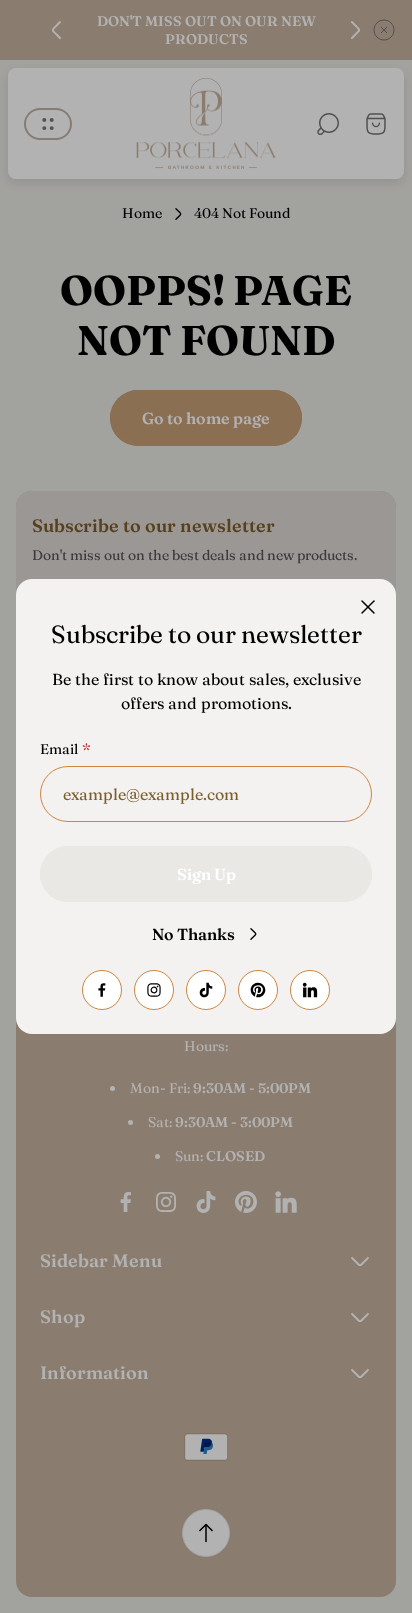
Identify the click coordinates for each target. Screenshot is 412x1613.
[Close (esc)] (368, 607)
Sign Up (206, 874)
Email (59, 749)
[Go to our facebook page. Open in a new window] (102, 990)
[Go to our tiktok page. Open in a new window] (206, 990)
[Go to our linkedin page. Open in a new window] (310, 990)
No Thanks (193, 934)
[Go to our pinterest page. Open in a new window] (258, 990)
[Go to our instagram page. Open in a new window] (154, 990)
